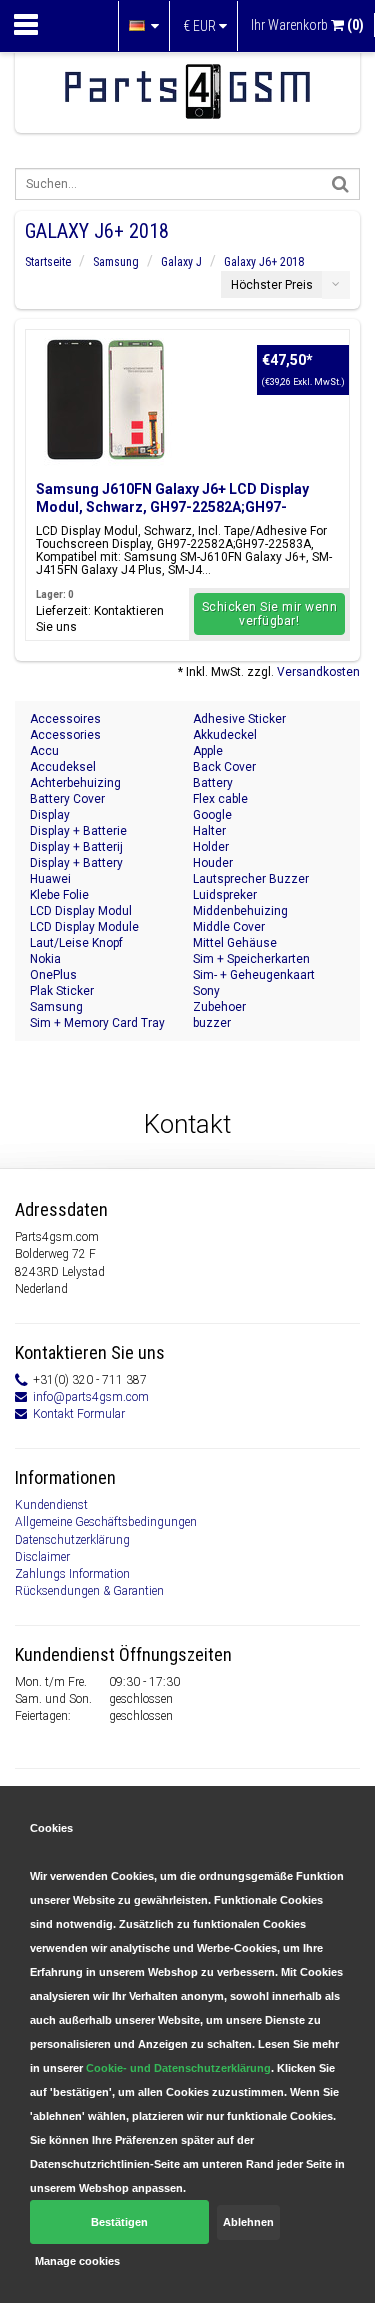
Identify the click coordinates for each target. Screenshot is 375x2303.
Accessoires (65, 719)
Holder (211, 847)
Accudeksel (63, 767)
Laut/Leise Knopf (76, 943)
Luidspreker (225, 895)
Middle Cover (229, 927)
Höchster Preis (272, 285)
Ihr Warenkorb (307, 25)
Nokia (45, 959)
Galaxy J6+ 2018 (264, 262)
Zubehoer (219, 1007)
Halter (209, 831)
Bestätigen (119, 2222)
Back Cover (224, 767)
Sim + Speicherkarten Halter (251, 959)
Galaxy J (181, 262)
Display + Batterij (76, 847)
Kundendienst (51, 1505)
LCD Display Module (84, 927)
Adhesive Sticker (239, 719)
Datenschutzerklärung (72, 1540)
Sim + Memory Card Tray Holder (97, 1023)
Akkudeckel (225, 735)
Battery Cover (67, 799)
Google (212, 815)
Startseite (48, 262)
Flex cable (220, 799)
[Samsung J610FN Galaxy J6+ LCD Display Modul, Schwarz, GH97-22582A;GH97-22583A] (106, 400)
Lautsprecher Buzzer (251, 879)
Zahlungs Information (72, 1574)
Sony (206, 991)
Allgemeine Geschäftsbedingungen (106, 1522)
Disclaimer (42, 1557)
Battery (213, 783)
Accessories (65, 735)
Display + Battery (76, 863)
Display (50, 815)
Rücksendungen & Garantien (89, 1591)
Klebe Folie (59, 895)
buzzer (212, 1023)
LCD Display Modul (81, 911)
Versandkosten (318, 672)
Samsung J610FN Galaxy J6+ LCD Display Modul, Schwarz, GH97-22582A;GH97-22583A (172, 507)
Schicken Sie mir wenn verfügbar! (270, 614)
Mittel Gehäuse (235, 943)
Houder (213, 863)
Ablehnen (248, 2222)
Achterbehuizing (75, 783)
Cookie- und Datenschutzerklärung (178, 2068)
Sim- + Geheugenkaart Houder (254, 975)
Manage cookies (77, 2261)
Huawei (50, 879)
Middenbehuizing (240, 911)
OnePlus (53, 975)
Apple (208, 751)
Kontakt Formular (79, 1414)
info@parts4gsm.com (91, 1397)
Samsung (116, 262)
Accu (44, 751)
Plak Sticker (62, 991)
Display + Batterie (78, 831)
